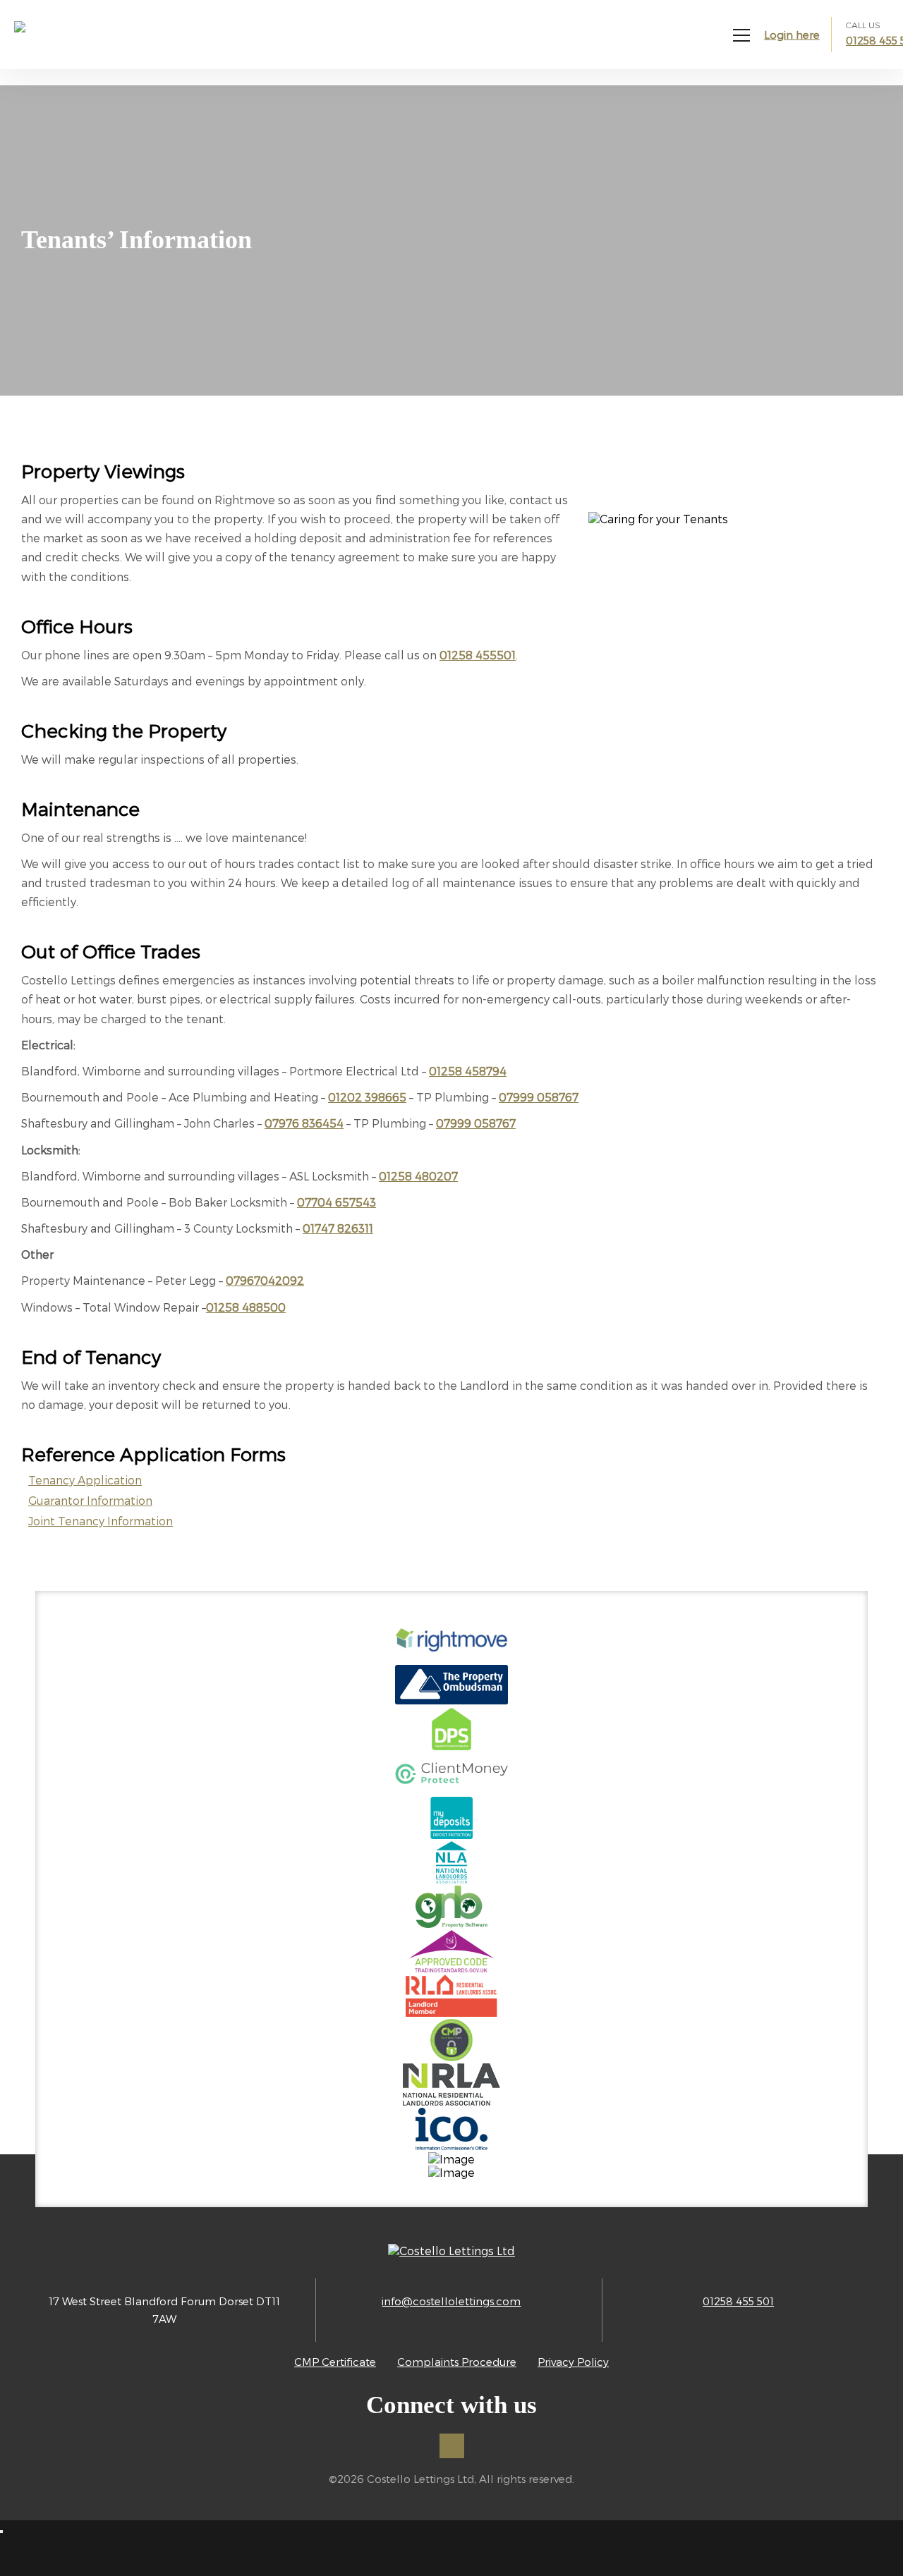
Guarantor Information (90, 1500)
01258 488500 (246, 1307)
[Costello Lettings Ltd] (71, 41)
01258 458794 (468, 1071)
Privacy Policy (573, 2362)
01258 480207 (418, 1176)
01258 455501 (478, 655)
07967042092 (265, 1280)
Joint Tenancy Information (101, 1521)
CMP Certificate (335, 2362)
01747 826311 (338, 1228)
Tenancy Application (85, 1480)
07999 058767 (539, 1097)
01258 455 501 (738, 2301)
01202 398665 (367, 1097)
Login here (792, 35)
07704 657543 (337, 1202)
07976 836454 (304, 1123)
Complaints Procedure (457, 2362)
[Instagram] (452, 2446)
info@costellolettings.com (451, 2301)
